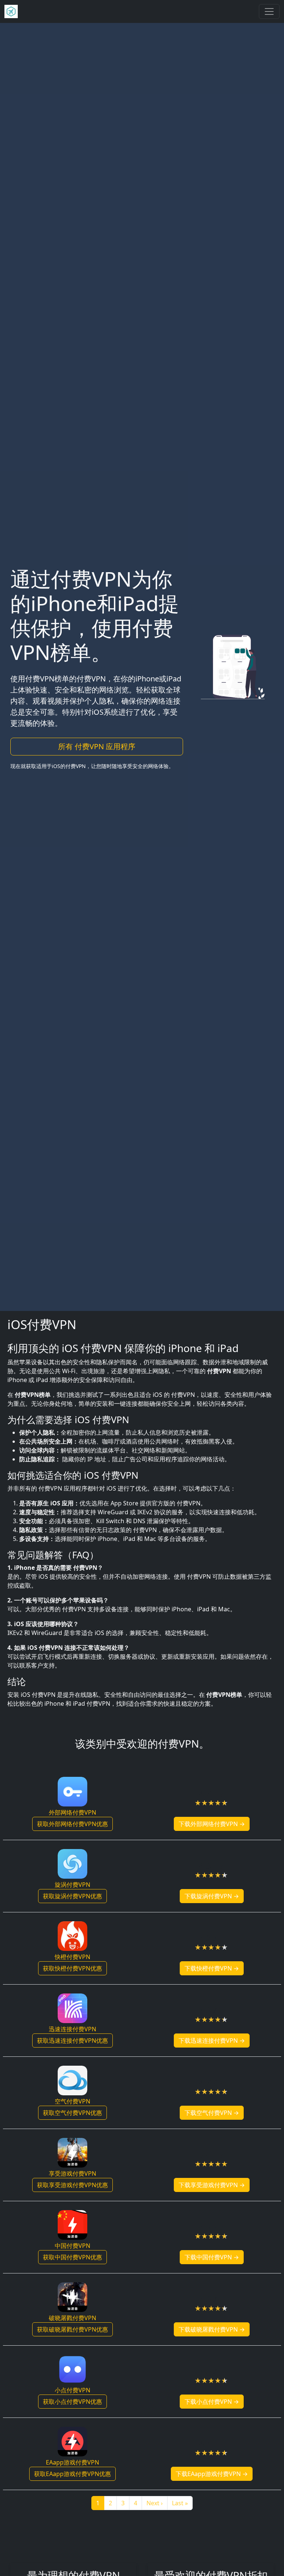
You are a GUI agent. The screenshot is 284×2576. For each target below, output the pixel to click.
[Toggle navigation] (269, 11)
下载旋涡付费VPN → (212, 1896)
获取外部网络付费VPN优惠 (72, 1824)
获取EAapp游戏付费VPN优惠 (72, 2474)
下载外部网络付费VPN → (212, 1824)
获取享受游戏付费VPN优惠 (72, 2185)
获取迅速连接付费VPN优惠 (72, 2041)
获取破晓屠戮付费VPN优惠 (72, 2329)
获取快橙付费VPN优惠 (72, 1968)
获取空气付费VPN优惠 (72, 2113)
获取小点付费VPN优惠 (72, 2402)
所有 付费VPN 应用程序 (97, 746)
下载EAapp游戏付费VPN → (212, 2474)
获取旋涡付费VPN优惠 (72, 1896)
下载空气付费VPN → (212, 2113)
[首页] (11, 11)
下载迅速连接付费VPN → (212, 2041)
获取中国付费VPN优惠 (72, 2257)
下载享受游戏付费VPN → (212, 2185)
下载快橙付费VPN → (212, 1968)
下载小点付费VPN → (212, 2402)
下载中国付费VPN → (212, 2257)
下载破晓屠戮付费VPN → (212, 2329)
